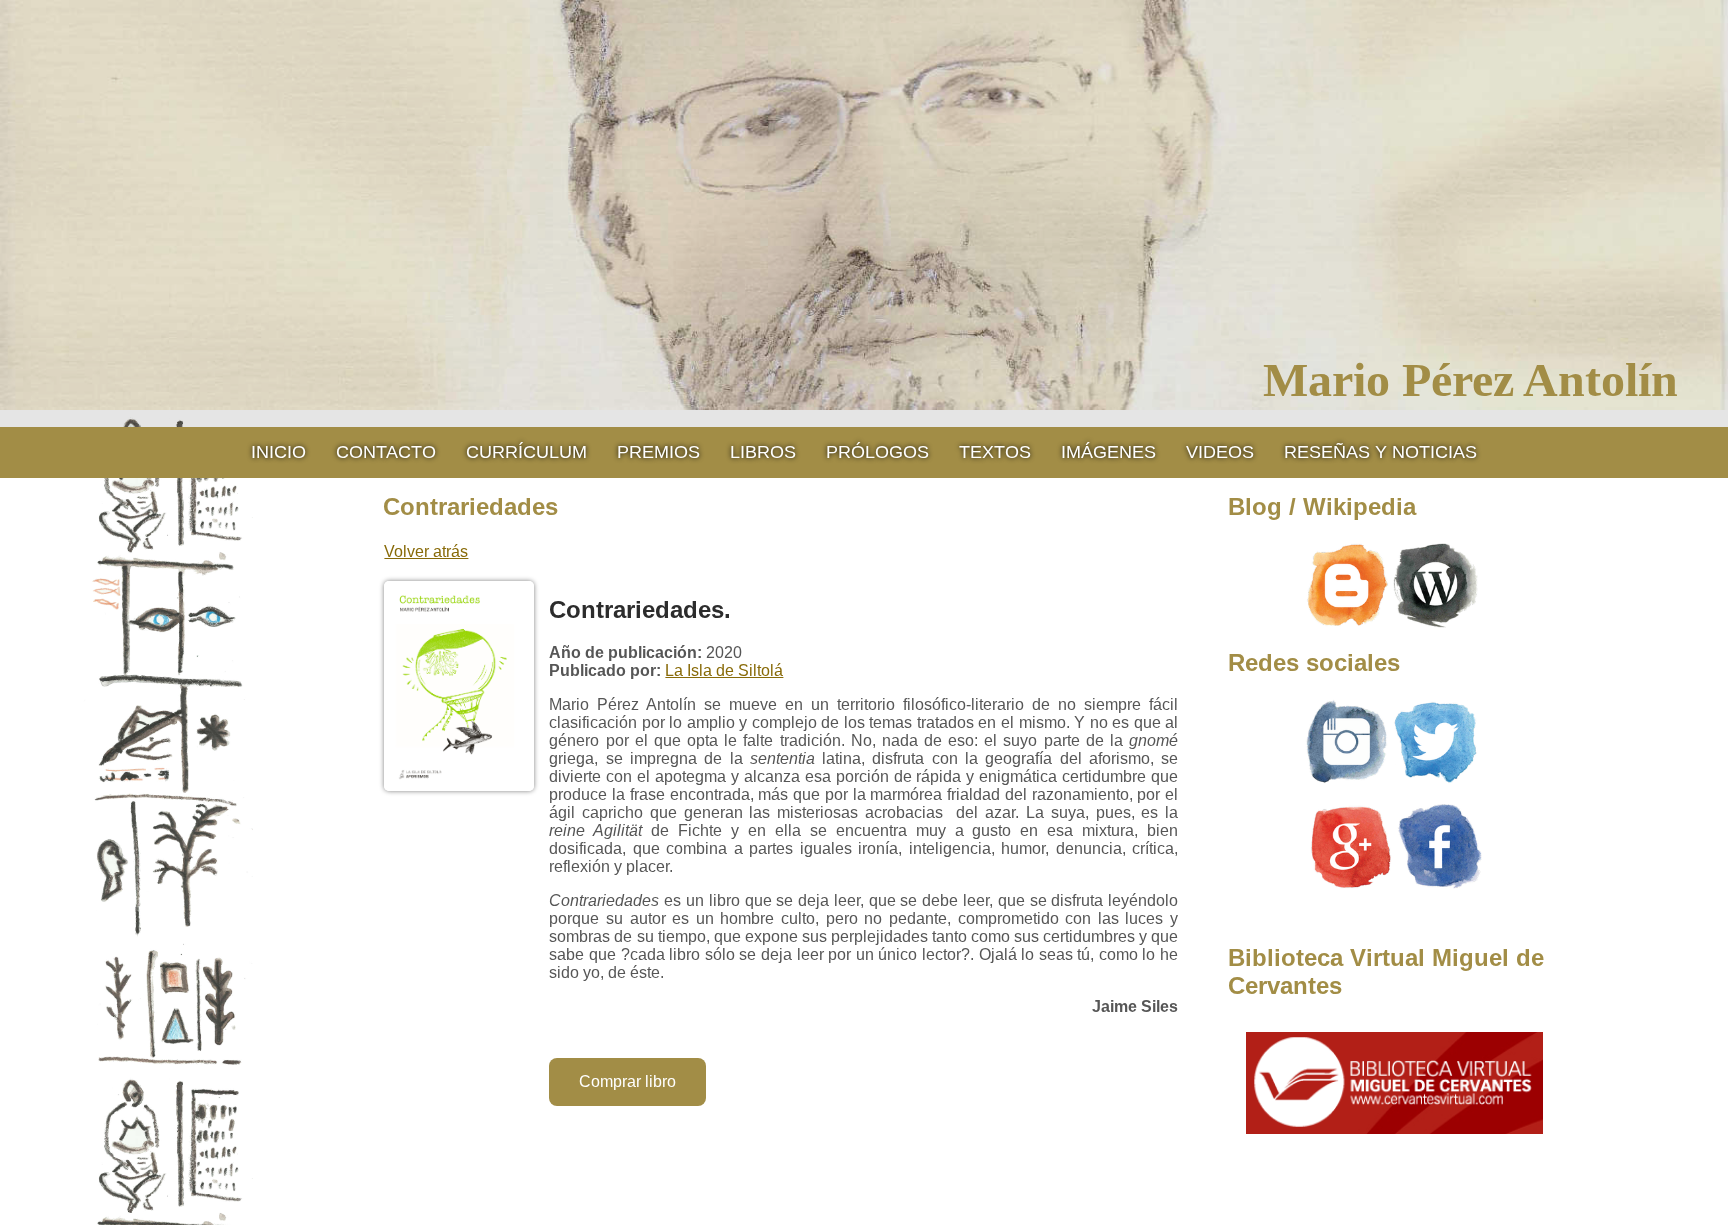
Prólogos (877, 452)
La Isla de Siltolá (724, 670)
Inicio (278, 452)
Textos (995, 452)
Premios (658, 452)
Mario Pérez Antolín (1470, 379)
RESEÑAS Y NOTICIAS (1380, 452)
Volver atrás (426, 551)
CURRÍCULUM (526, 452)
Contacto (386, 452)
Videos (1220, 452)
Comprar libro (627, 1081)
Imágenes (1108, 452)
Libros (763, 452)
